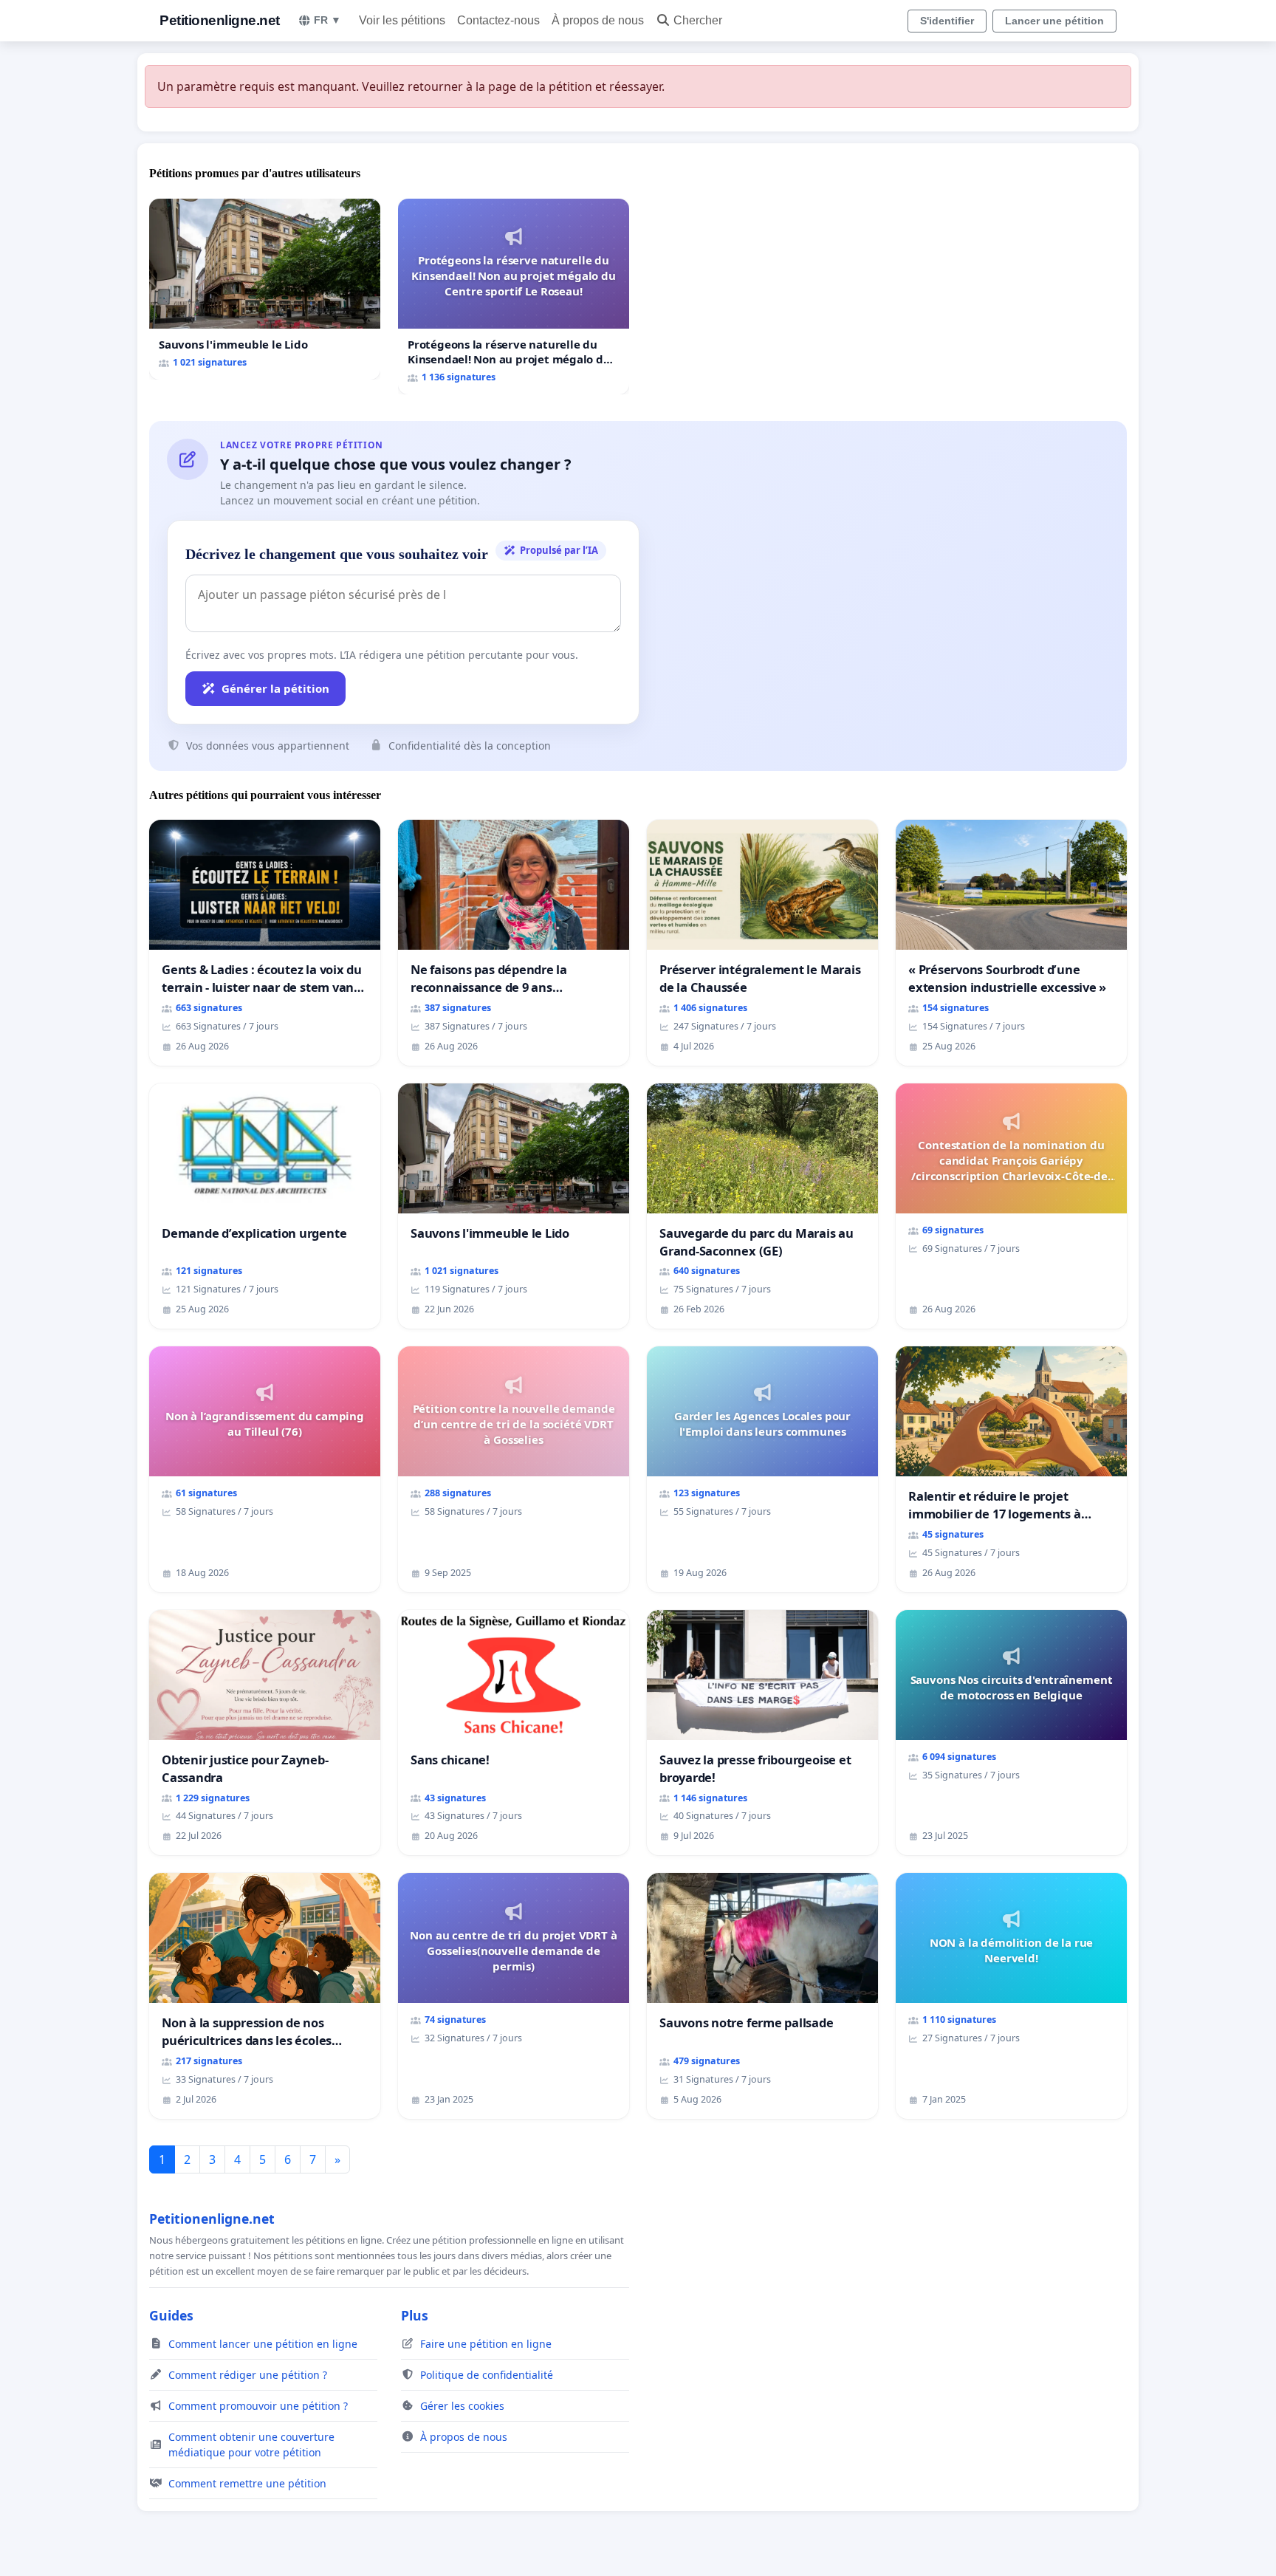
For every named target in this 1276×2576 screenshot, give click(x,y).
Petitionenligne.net (220, 20)
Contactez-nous (498, 20)
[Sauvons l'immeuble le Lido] (265, 289)
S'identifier (947, 21)
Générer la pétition (275, 688)
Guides (171, 2315)
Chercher (698, 20)
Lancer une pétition (1054, 21)
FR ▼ (327, 20)
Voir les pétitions (402, 20)
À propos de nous (598, 20)
